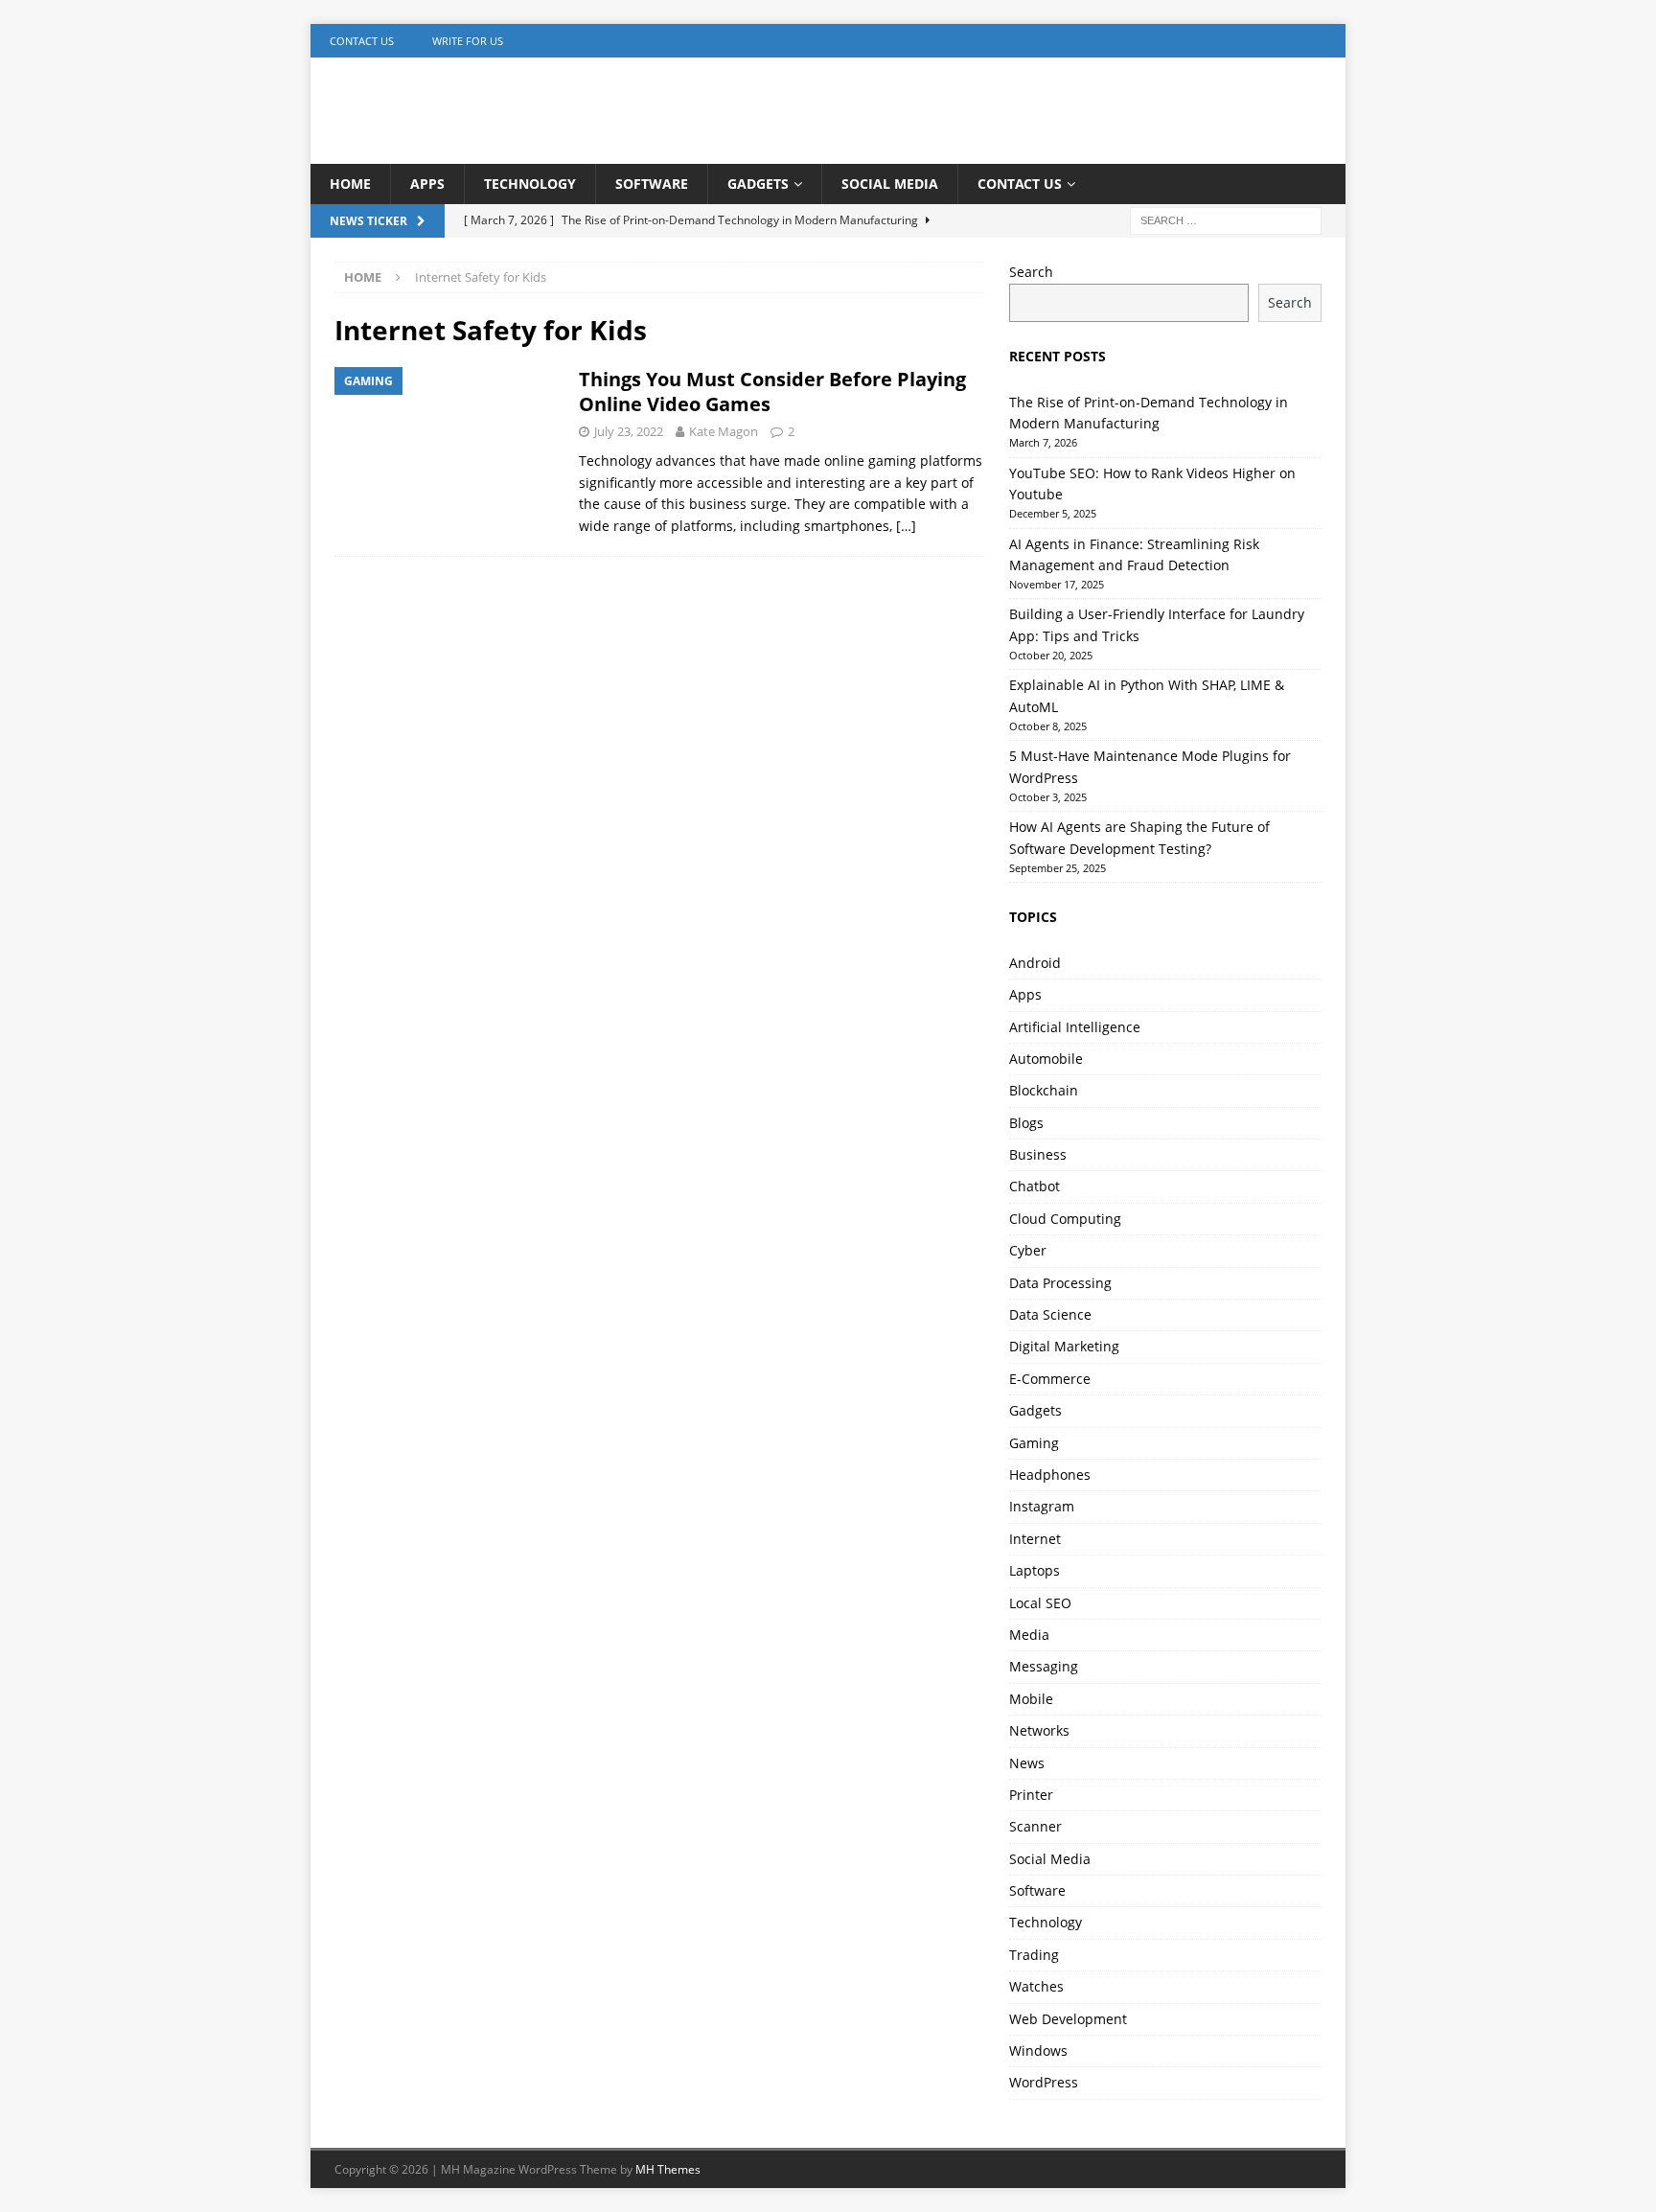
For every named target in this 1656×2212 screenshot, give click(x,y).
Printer (1031, 1795)
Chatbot (1035, 1186)
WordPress (1044, 2082)
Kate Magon (724, 431)
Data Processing (1060, 1283)
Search (1031, 272)
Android (1035, 963)
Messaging (1044, 1666)
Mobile (1031, 1699)
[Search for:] (1226, 220)
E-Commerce (1050, 1379)
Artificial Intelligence (1075, 1027)
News (1027, 1763)
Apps (427, 184)
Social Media (890, 184)
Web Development (1068, 2019)
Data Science (1050, 1314)
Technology (530, 184)
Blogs (1026, 1123)
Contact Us (362, 41)
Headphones (1050, 1475)
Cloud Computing (1065, 1219)
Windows (1038, 2051)
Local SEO (1040, 1603)
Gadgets (758, 184)
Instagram (1042, 1506)
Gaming (1034, 1443)
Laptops (1035, 1570)
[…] (906, 526)
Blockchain (1044, 1090)
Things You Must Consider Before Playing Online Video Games (772, 392)
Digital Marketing (1064, 1346)
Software (652, 184)
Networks (1039, 1730)
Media (1029, 1635)
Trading (1034, 1955)
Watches (1036, 1986)
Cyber (1028, 1250)
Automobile (1046, 1059)
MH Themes (668, 2169)
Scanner (1035, 1826)
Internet (1035, 1539)
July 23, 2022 (629, 431)
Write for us (468, 41)
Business (1038, 1154)
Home (350, 184)
